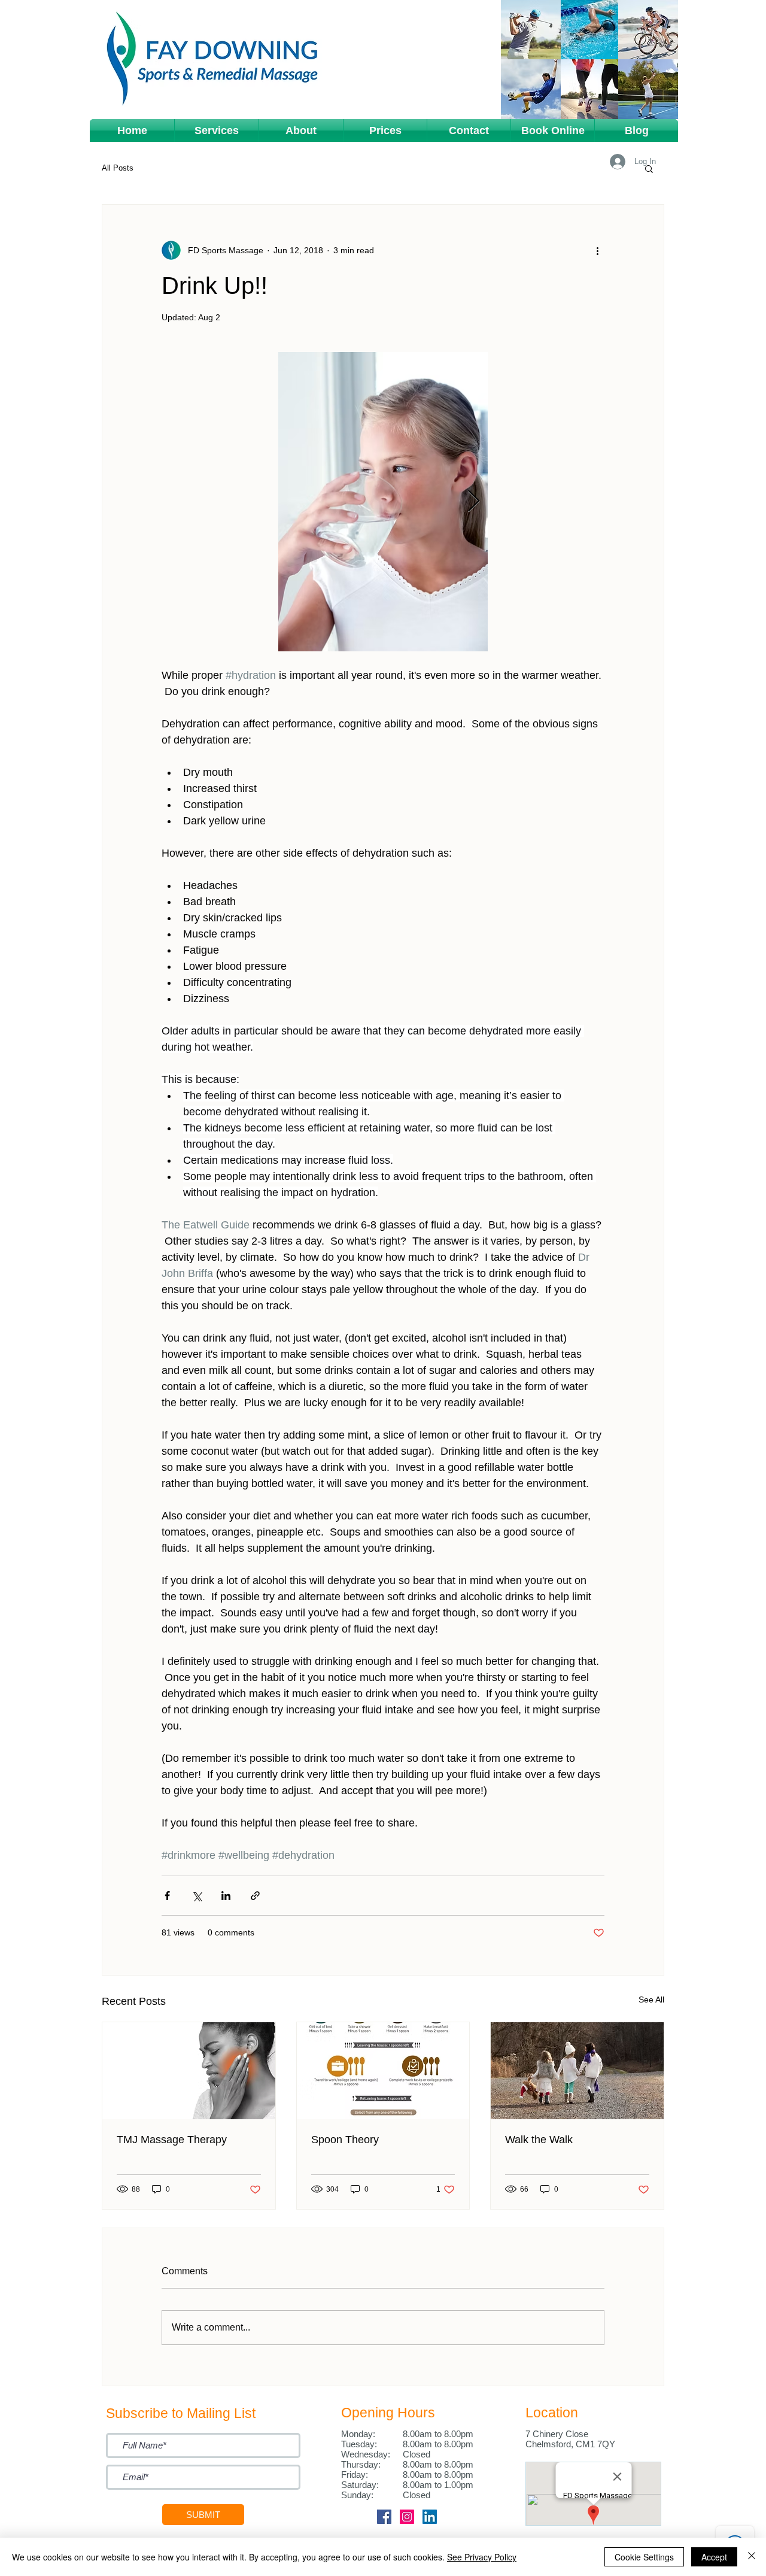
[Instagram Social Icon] (407, 2517)
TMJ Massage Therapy (172, 2140)
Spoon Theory (345, 2140)
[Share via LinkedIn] (226, 1896)
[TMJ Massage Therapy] (189, 2071)
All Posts (118, 168)
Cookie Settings (644, 2557)
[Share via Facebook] (167, 1896)
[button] (217, 131)
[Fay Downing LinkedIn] (430, 2517)
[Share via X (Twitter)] (197, 1896)
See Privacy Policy (482, 2557)
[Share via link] (255, 1896)
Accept (714, 2557)
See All (651, 1999)
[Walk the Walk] (577, 2071)
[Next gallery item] (474, 502)
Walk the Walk (539, 2140)
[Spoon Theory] (383, 2071)
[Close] (752, 2557)
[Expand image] (383, 502)
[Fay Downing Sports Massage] (384, 2517)
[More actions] (597, 250)
